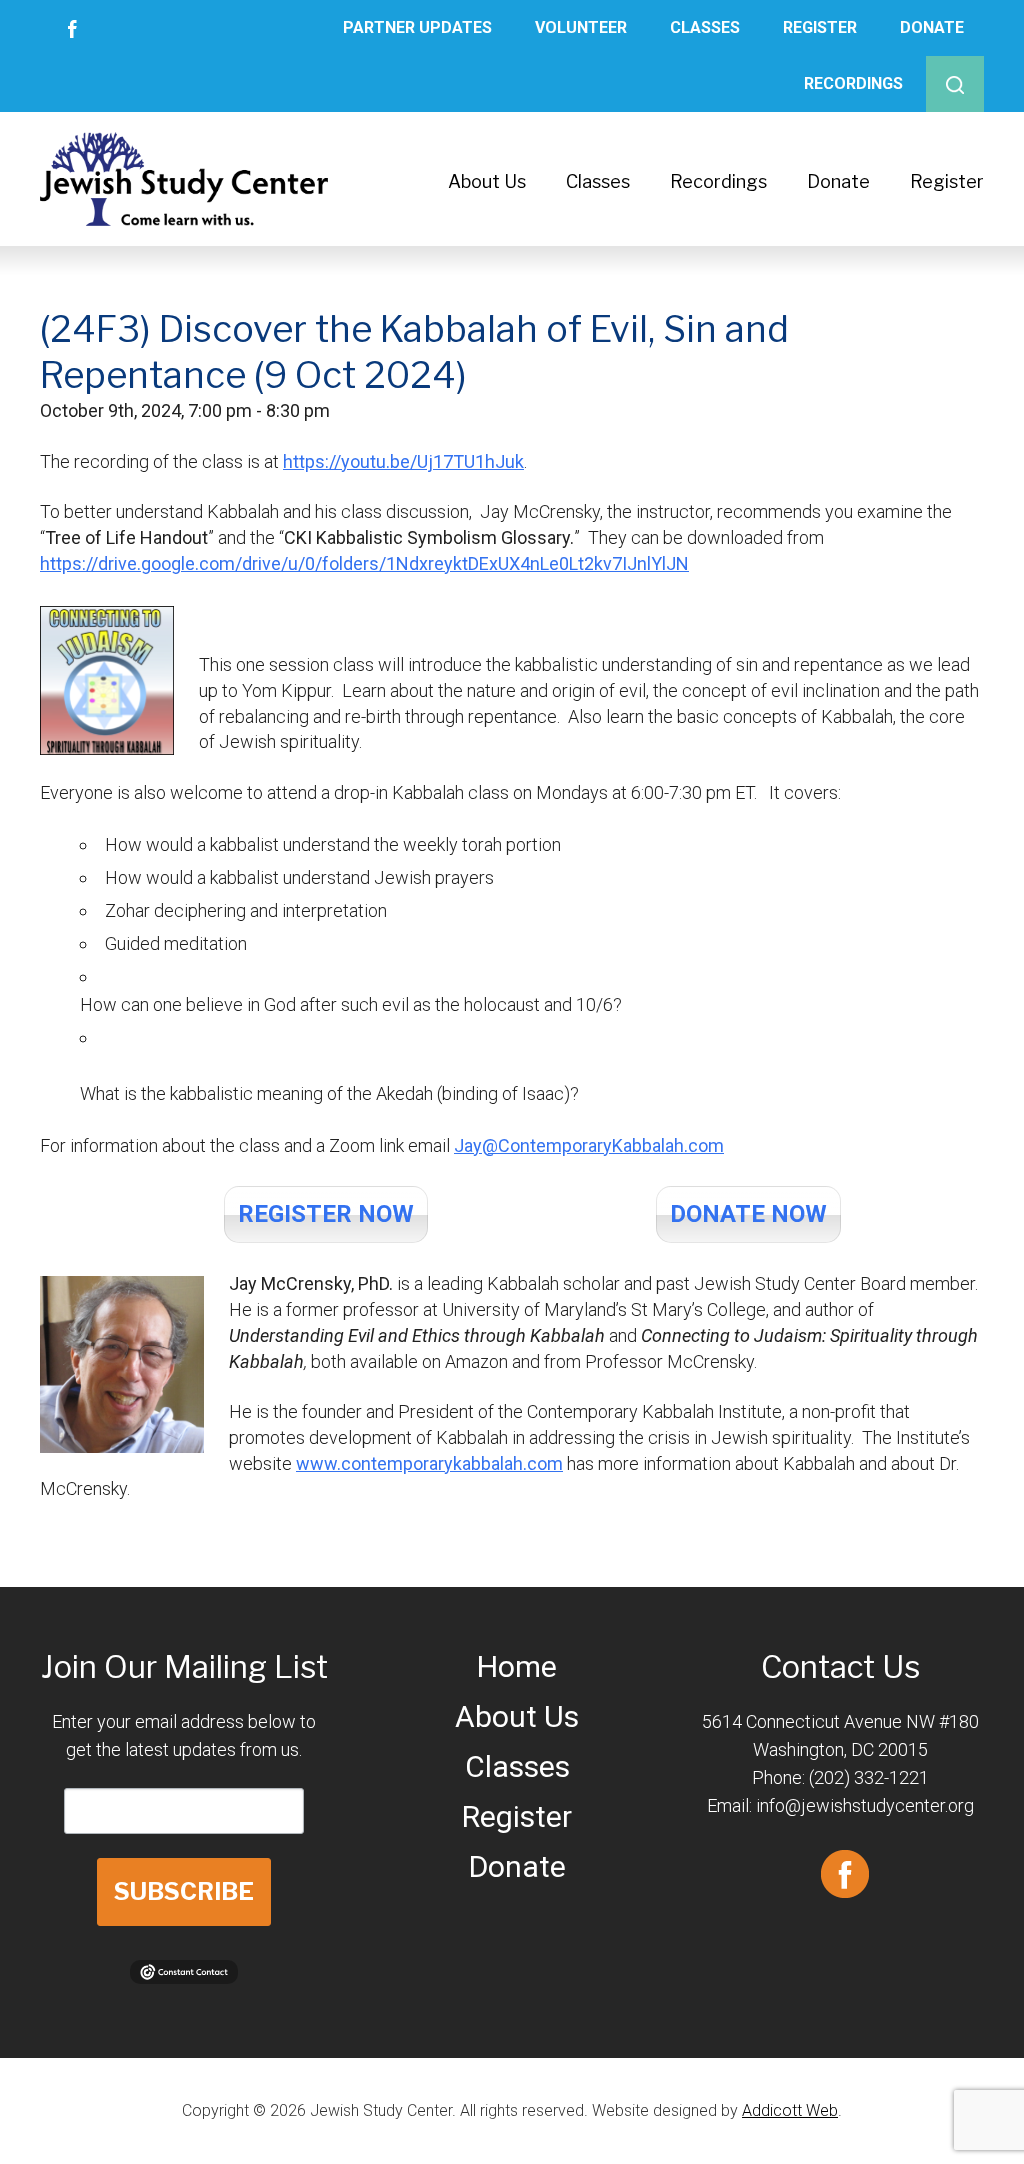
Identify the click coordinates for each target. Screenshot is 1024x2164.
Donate (932, 27)
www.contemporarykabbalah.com (429, 1463)
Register (820, 27)
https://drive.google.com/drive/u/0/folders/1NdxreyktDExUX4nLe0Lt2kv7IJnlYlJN (364, 563)
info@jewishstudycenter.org (865, 1805)
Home (517, 1666)
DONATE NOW (748, 1214)
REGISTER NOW (326, 1214)
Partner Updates (417, 27)
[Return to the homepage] (184, 179)
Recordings (853, 83)
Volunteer (581, 27)
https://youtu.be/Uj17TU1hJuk (403, 461)
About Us (487, 181)
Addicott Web (790, 2110)
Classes (705, 27)
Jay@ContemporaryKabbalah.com (589, 1145)
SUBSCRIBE (184, 1891)
